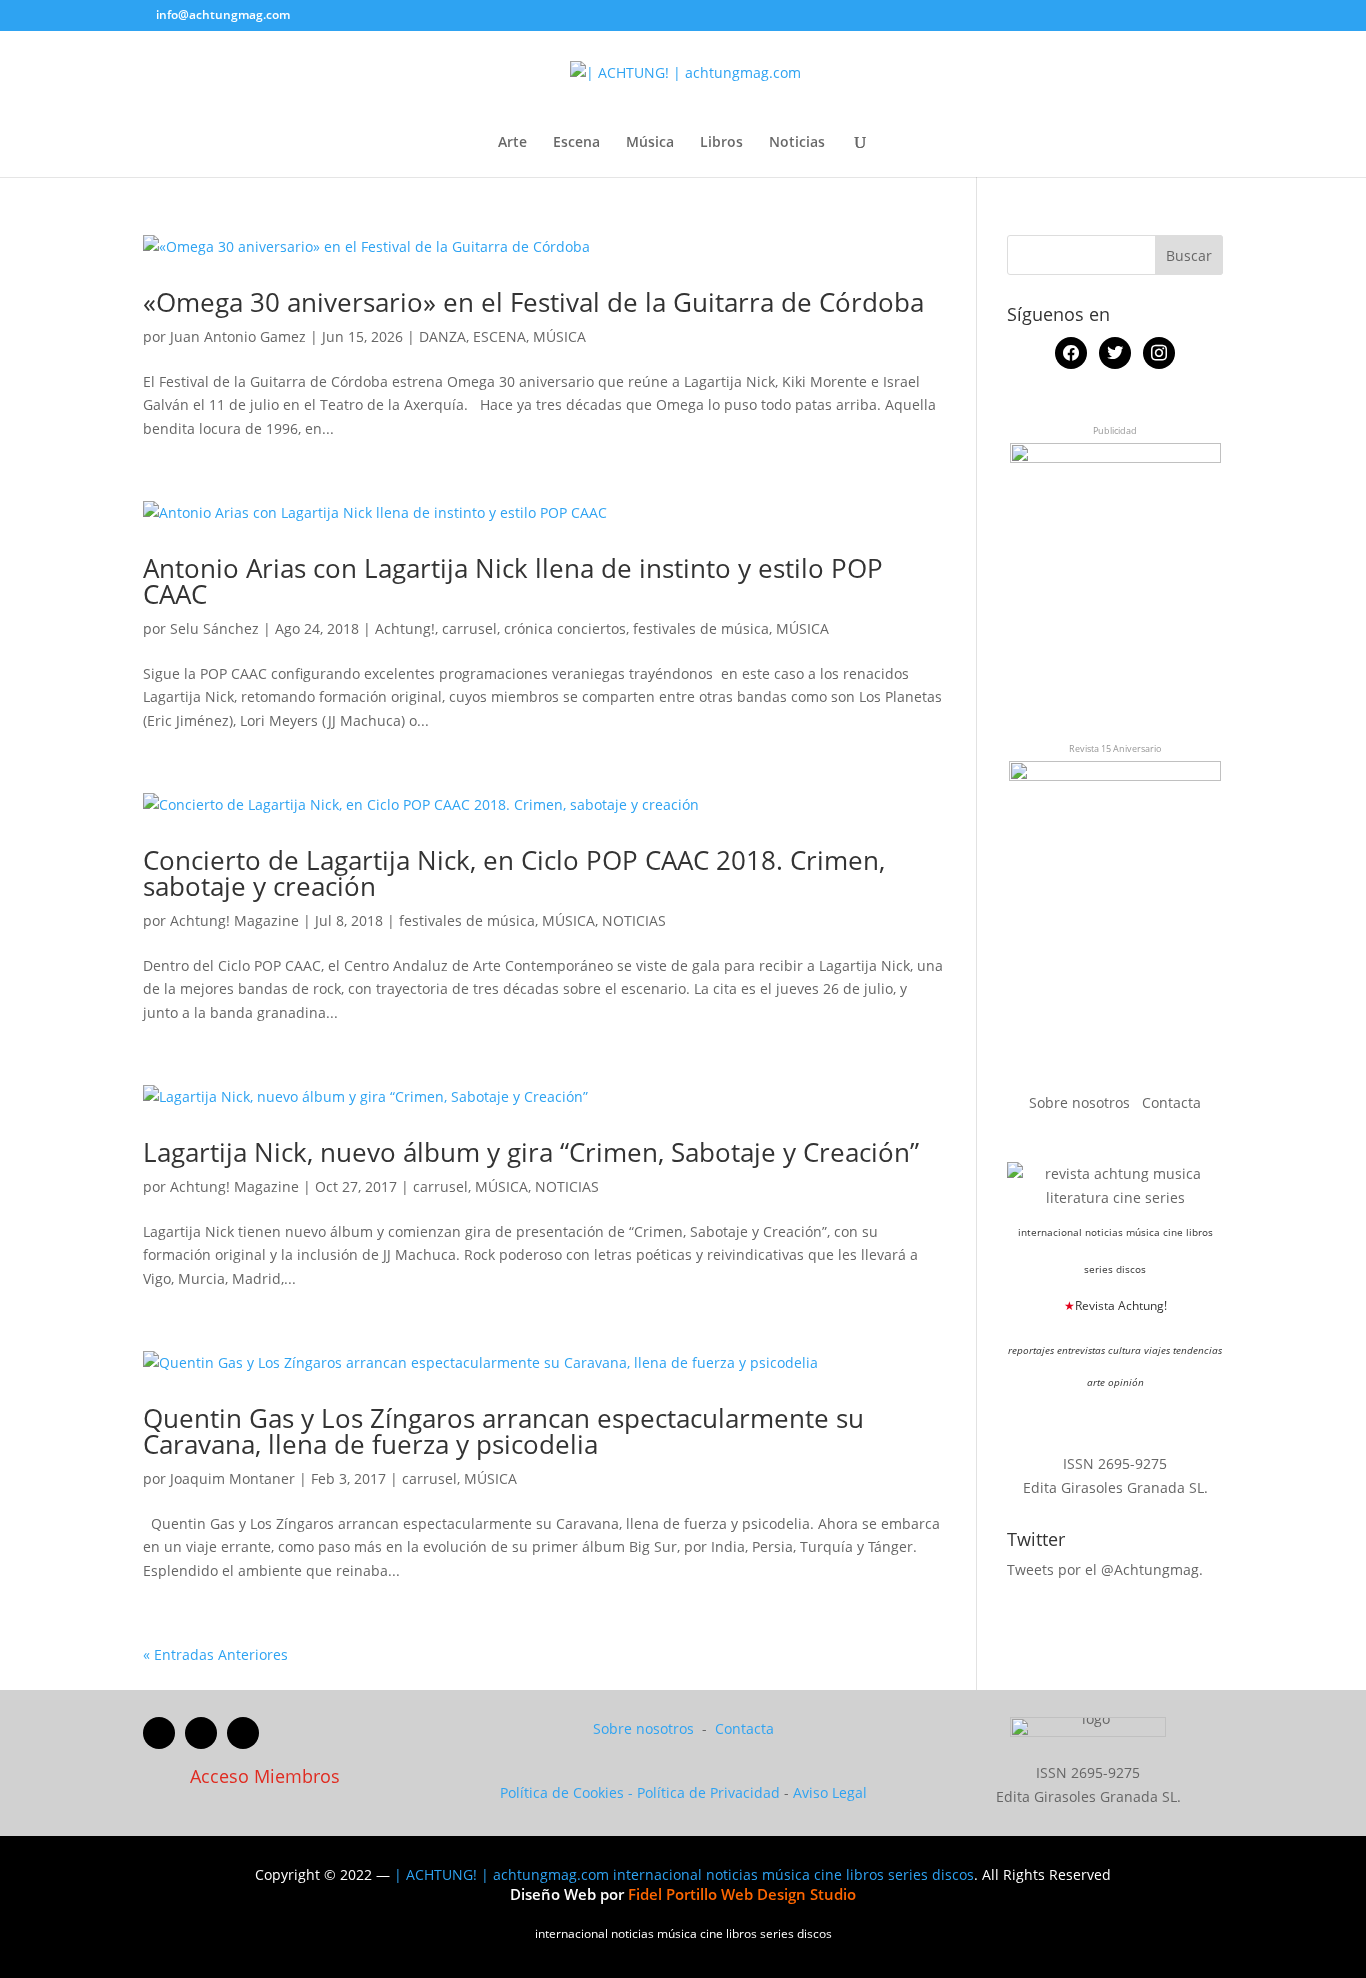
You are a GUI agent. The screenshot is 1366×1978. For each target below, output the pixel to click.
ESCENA (499, 336)
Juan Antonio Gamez (238, 336)
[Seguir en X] (201, 1733)
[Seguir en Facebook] (159, 1733)
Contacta (1171, 1102)
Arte (512, 143)
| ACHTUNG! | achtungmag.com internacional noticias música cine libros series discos (684, 1874)
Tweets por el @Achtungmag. (1105, 1569)
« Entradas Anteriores (215, 1654)
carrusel (469, 628)
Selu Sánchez (214, 628)
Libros (721, 143)
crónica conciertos (565, 628)
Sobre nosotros (1081, 1102)
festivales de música (701, 628)
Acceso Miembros (265, 1776)
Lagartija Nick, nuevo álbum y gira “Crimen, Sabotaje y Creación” (531, 1152)
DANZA (442, 336)
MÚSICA (559, 336)
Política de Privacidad (708, 1792)
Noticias (797, 143)
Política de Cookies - (568, 1792)
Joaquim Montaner (232, 1478)
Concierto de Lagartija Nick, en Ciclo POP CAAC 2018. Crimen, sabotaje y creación (514, 873)
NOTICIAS (634, 920)
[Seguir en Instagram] (243, 1733)
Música (650, 143)
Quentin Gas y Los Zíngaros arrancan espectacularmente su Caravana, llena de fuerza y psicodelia (503, 1431)
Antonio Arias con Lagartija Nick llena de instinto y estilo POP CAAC (513, 581)
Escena (576, 143)
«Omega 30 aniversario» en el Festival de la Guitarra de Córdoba (533, 302)
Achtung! (405, 628)
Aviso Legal (830, 1792)
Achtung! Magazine (234, 920)
